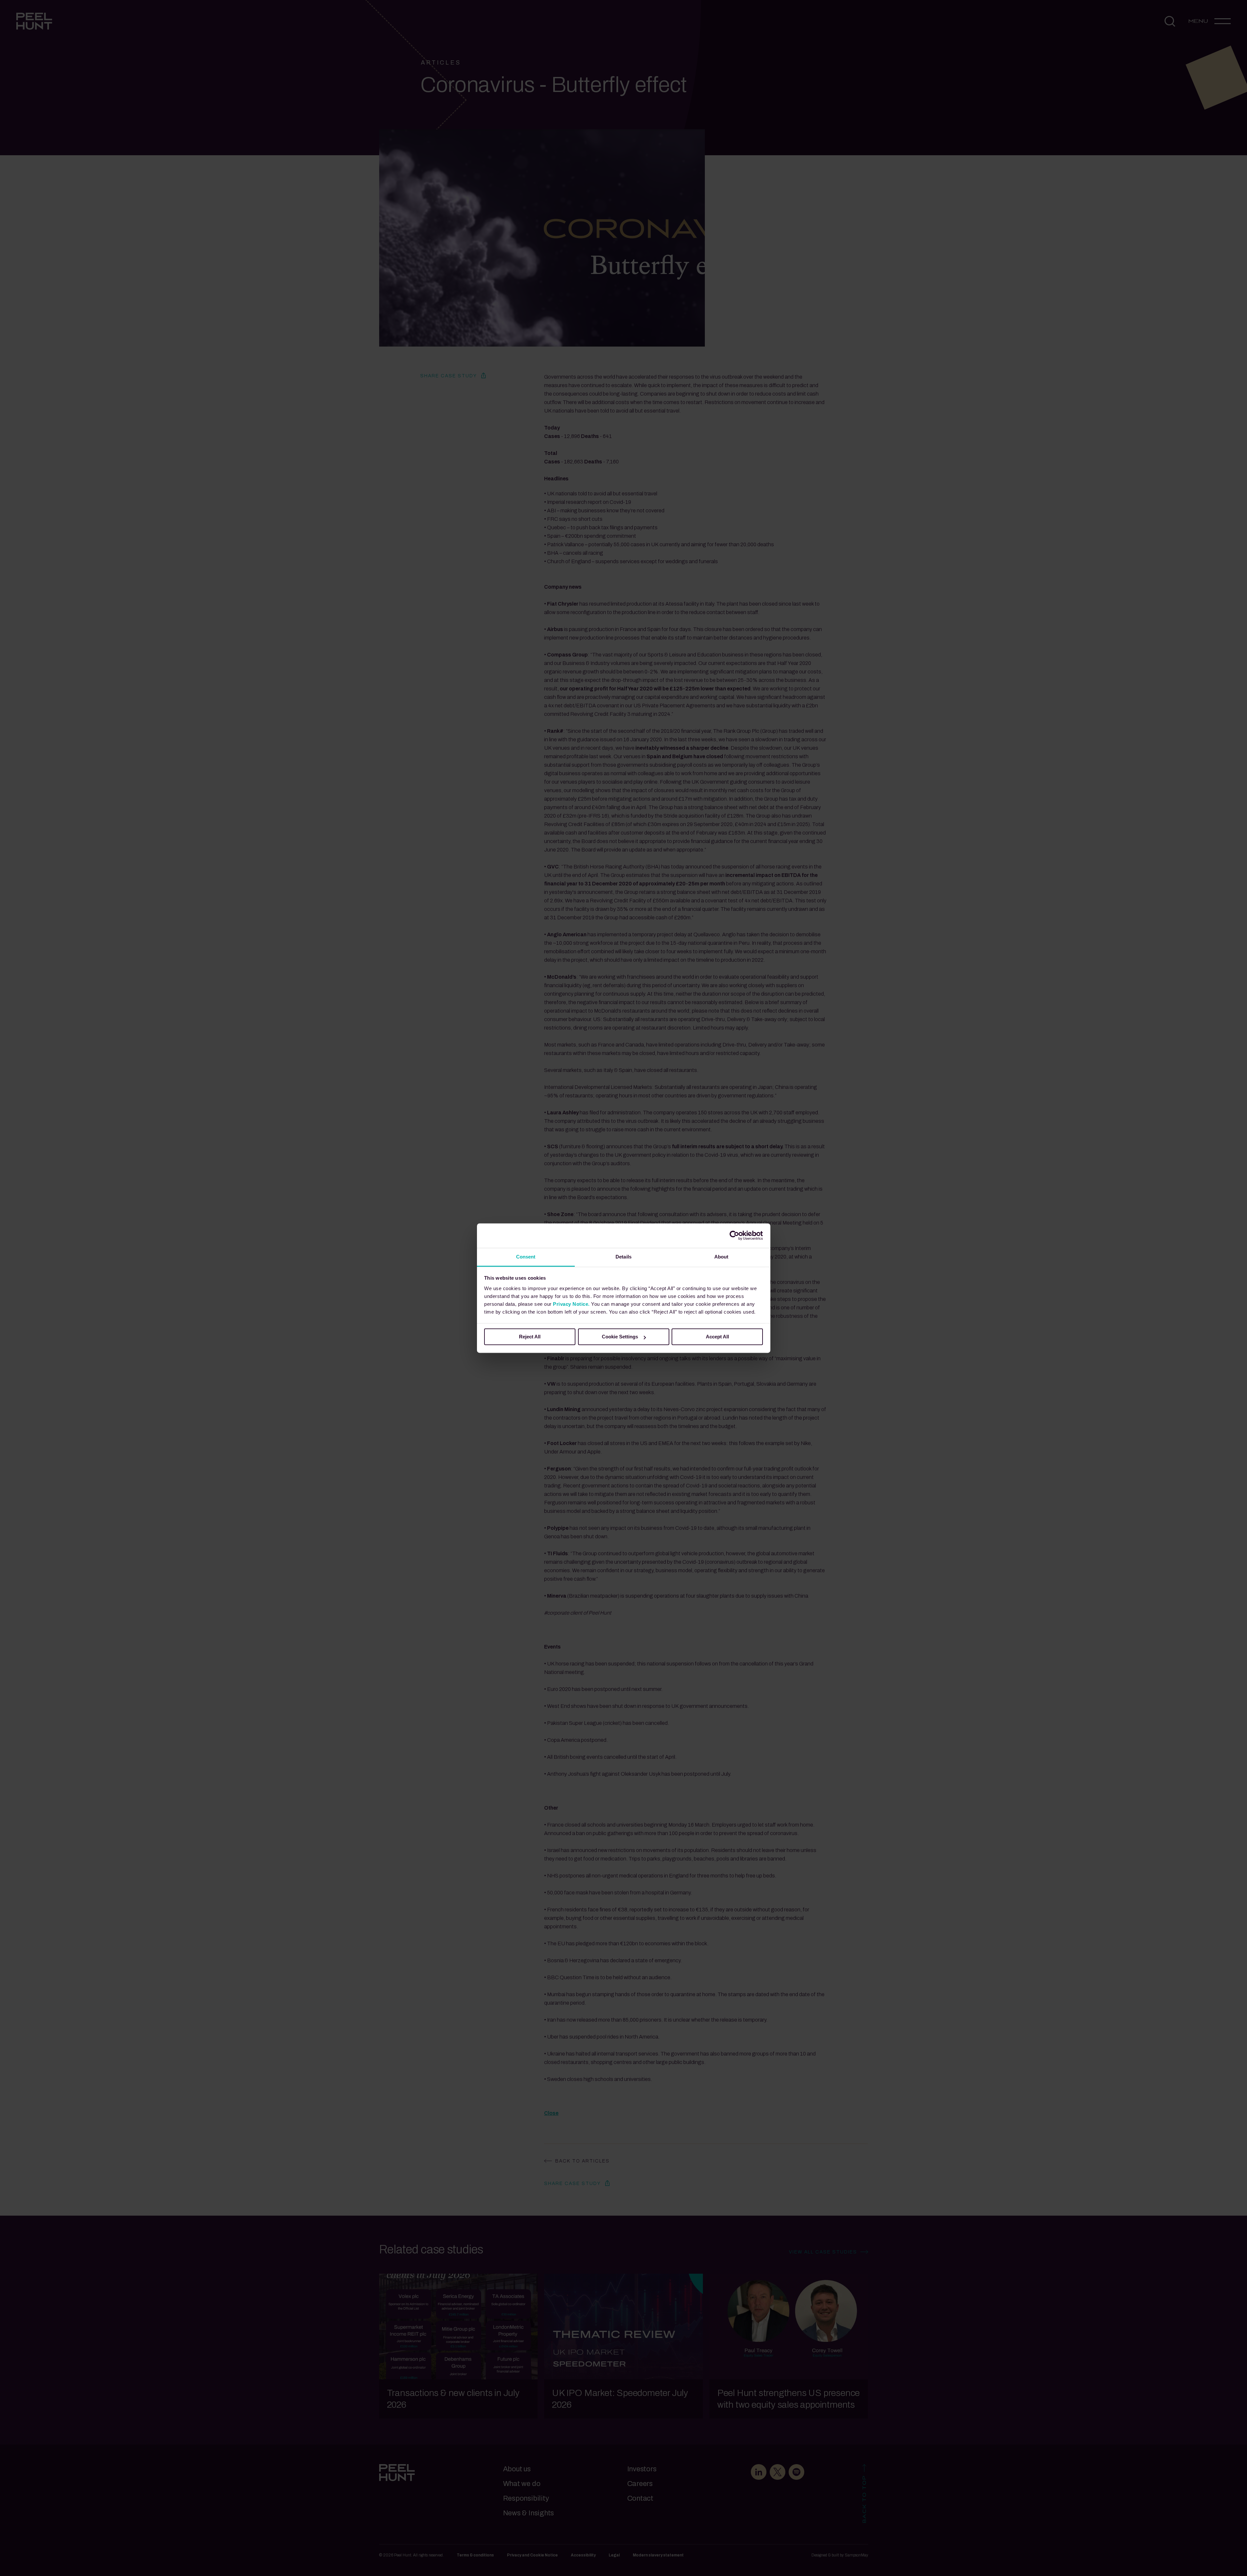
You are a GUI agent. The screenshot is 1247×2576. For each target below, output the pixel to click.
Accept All (717, 1337)
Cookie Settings (620, 1337)
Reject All (530, 1337)
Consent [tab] (526, 1257)
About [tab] (721, 1257)
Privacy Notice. (571, 1304)
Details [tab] (623, 1257)
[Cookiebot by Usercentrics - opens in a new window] (734, 1235)
